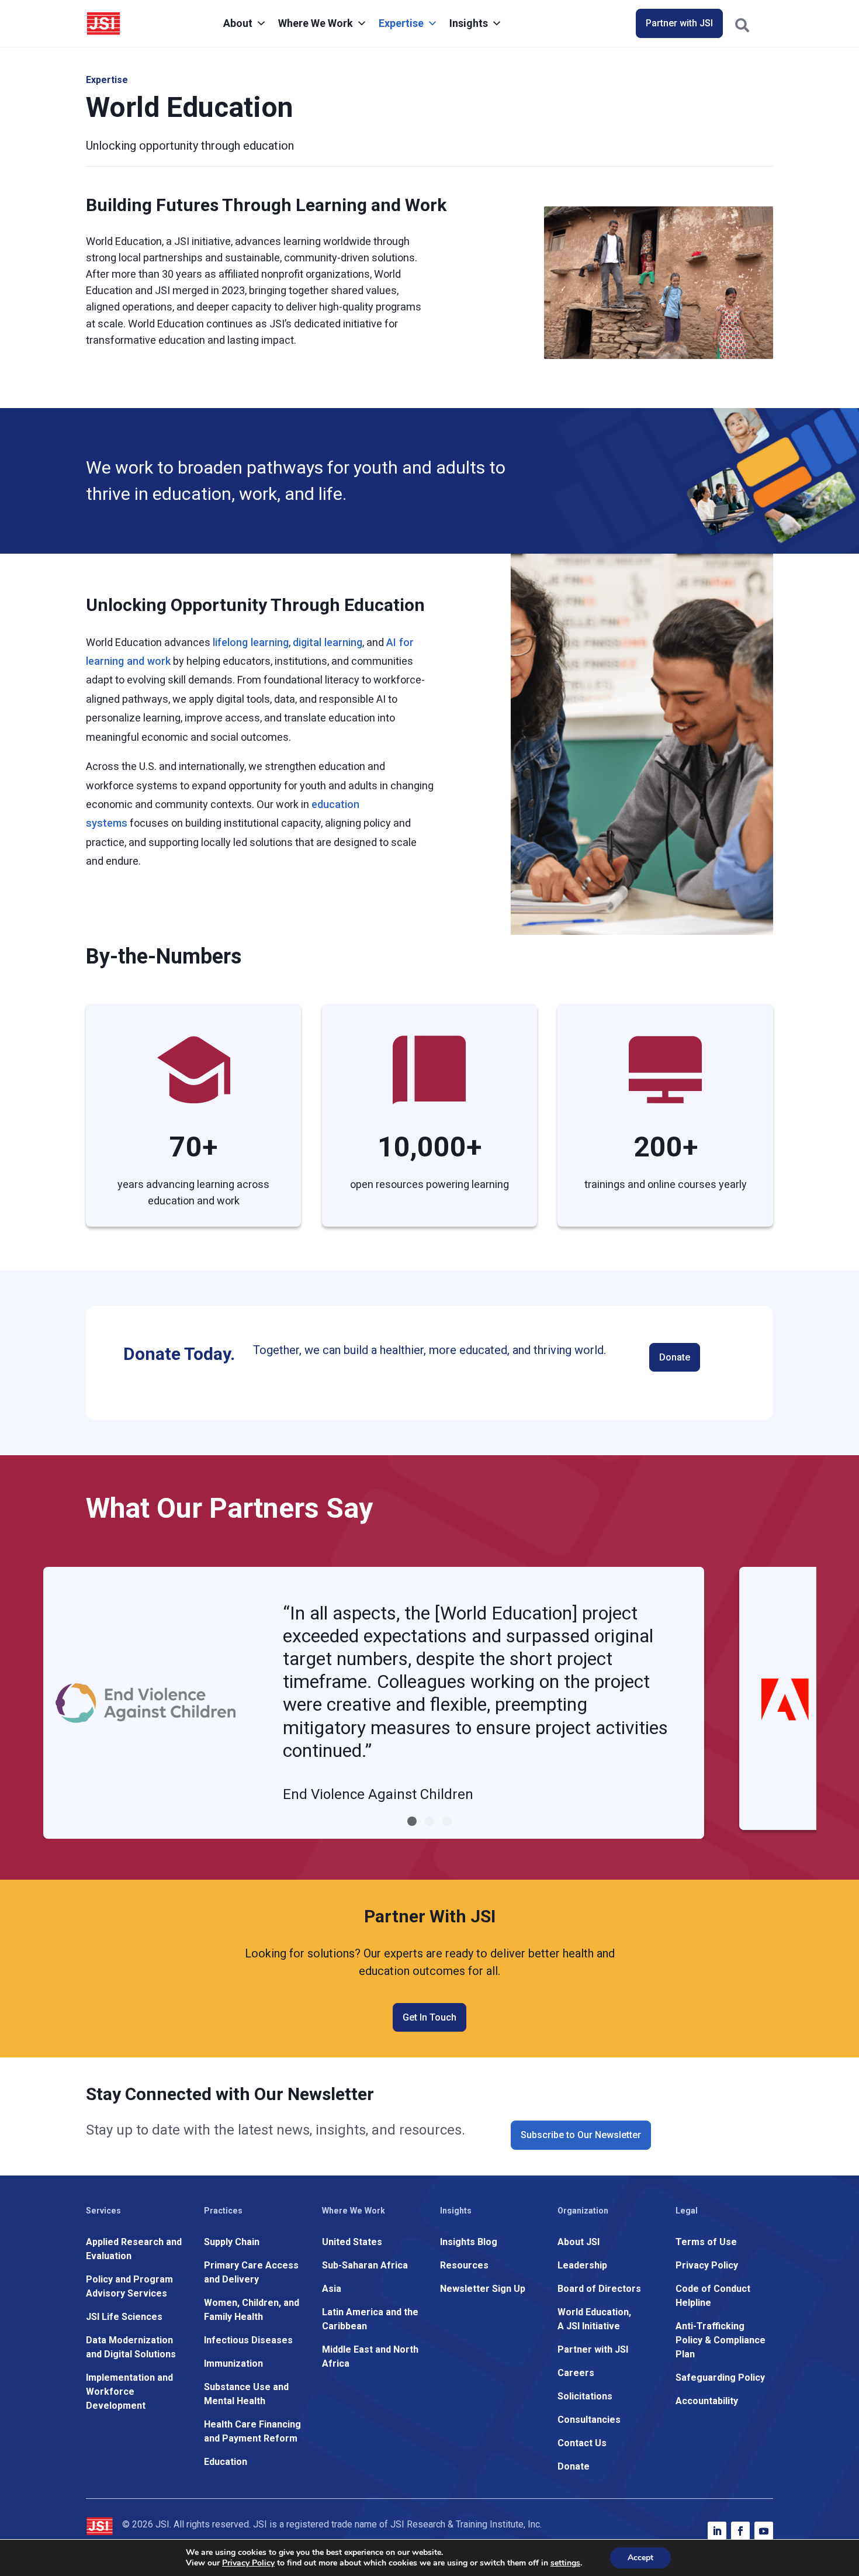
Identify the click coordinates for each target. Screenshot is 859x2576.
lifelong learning (251, 642)
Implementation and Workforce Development (129, 2392)
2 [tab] (430, 1821)
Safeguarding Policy (720, 2378)
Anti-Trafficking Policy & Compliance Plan (721, 2340)
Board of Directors (599, 2289)
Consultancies (589, 2420)
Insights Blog (469, 2242)
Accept (640, 2558)
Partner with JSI (679, 23)
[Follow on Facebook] (740, 2531)
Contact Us (582, 2443)
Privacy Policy (707, 2265)
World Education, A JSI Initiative (594, 2319)
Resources (464, 2265)
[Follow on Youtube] (764, 2531)
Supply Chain (232, 2242)
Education (226, 2462)
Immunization (233, 2363)
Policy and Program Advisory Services (129, 2286)
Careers (576, 2373)
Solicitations (585, 2396)
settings (565, 2563)
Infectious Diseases (248, 2340)
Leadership (582, 2265)
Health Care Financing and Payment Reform (252, 2431)
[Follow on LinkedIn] (717, 2531)
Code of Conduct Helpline (713, 2296)
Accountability (707, 2401)
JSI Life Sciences (124, 2317)
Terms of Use (706, 2242)
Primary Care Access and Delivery (251, 2272)
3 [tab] (447, 1821)
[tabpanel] (374, 1703)
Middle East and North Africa (370, 2356)
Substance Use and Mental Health (246, 2394)
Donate (675, 1357)
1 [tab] (412, 1821)
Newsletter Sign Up (483, 2289)
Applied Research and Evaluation (134, 2249)
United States (352, 2242)
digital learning (328, 642)
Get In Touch (430, 2017)
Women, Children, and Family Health (252, 2310)
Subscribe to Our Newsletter (581, 2135)
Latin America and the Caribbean (370, 2319)
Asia (332, 2289)
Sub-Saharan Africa (365, 2265)
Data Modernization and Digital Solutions (131, 2347)
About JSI (579, 2242)
